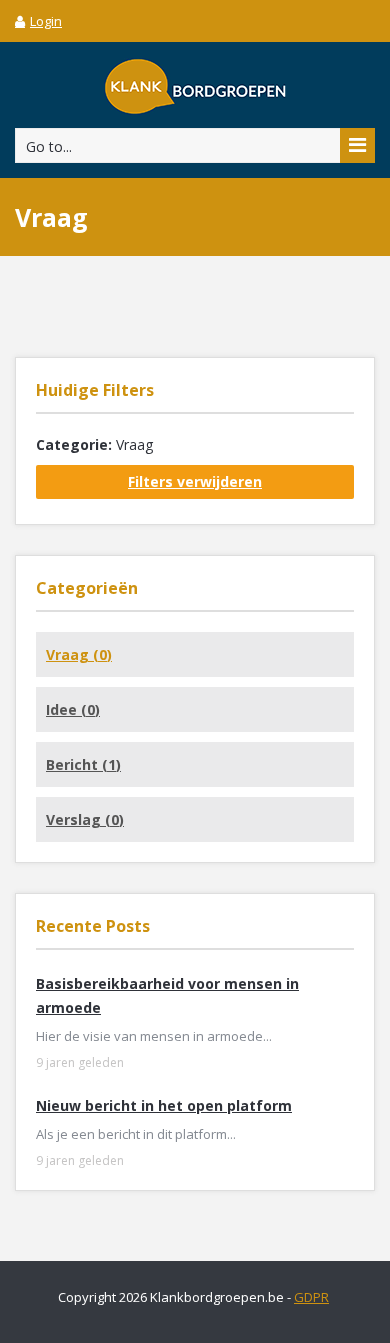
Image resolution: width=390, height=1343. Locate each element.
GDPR (311, 1297)
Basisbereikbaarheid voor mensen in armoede (167, 995)
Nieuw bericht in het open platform (164, 1105)
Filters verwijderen (195, 481)
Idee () (73, 709)
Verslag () (85, 819)
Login (46, 21)
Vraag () (79, 654)
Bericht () (83, 764)
